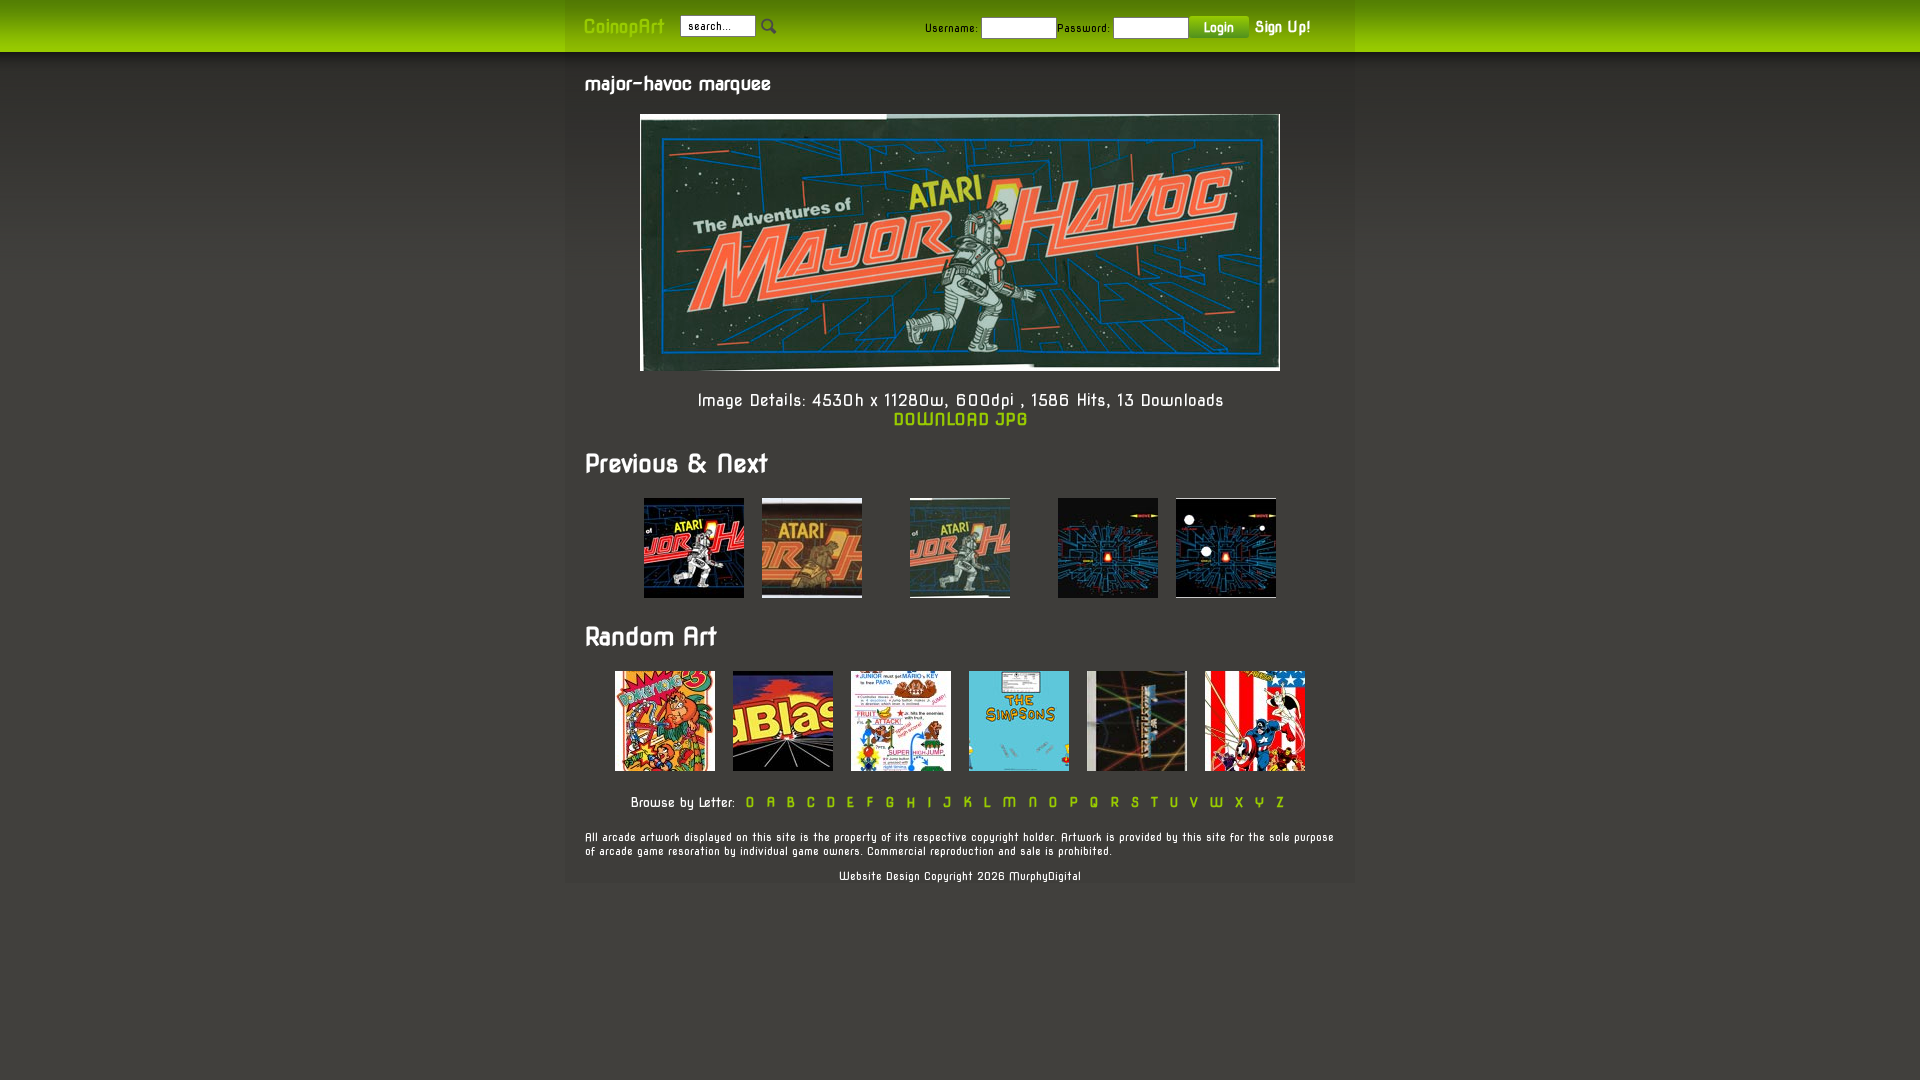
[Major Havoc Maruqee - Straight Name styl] (812, 592)
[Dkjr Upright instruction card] (901, 765)
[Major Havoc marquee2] (694, 592)
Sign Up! (1282, 27)
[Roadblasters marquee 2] (783, 765)
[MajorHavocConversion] (1226, 592)
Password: (1083, 28)
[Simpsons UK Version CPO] (1019, 765)
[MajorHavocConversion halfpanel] (1108, 592)
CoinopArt (623, 26)
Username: (951, 28)
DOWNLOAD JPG (960, 419)
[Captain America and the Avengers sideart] (1255, 765)
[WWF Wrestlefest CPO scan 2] (1137, 765)
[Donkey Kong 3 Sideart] (665, 765)
